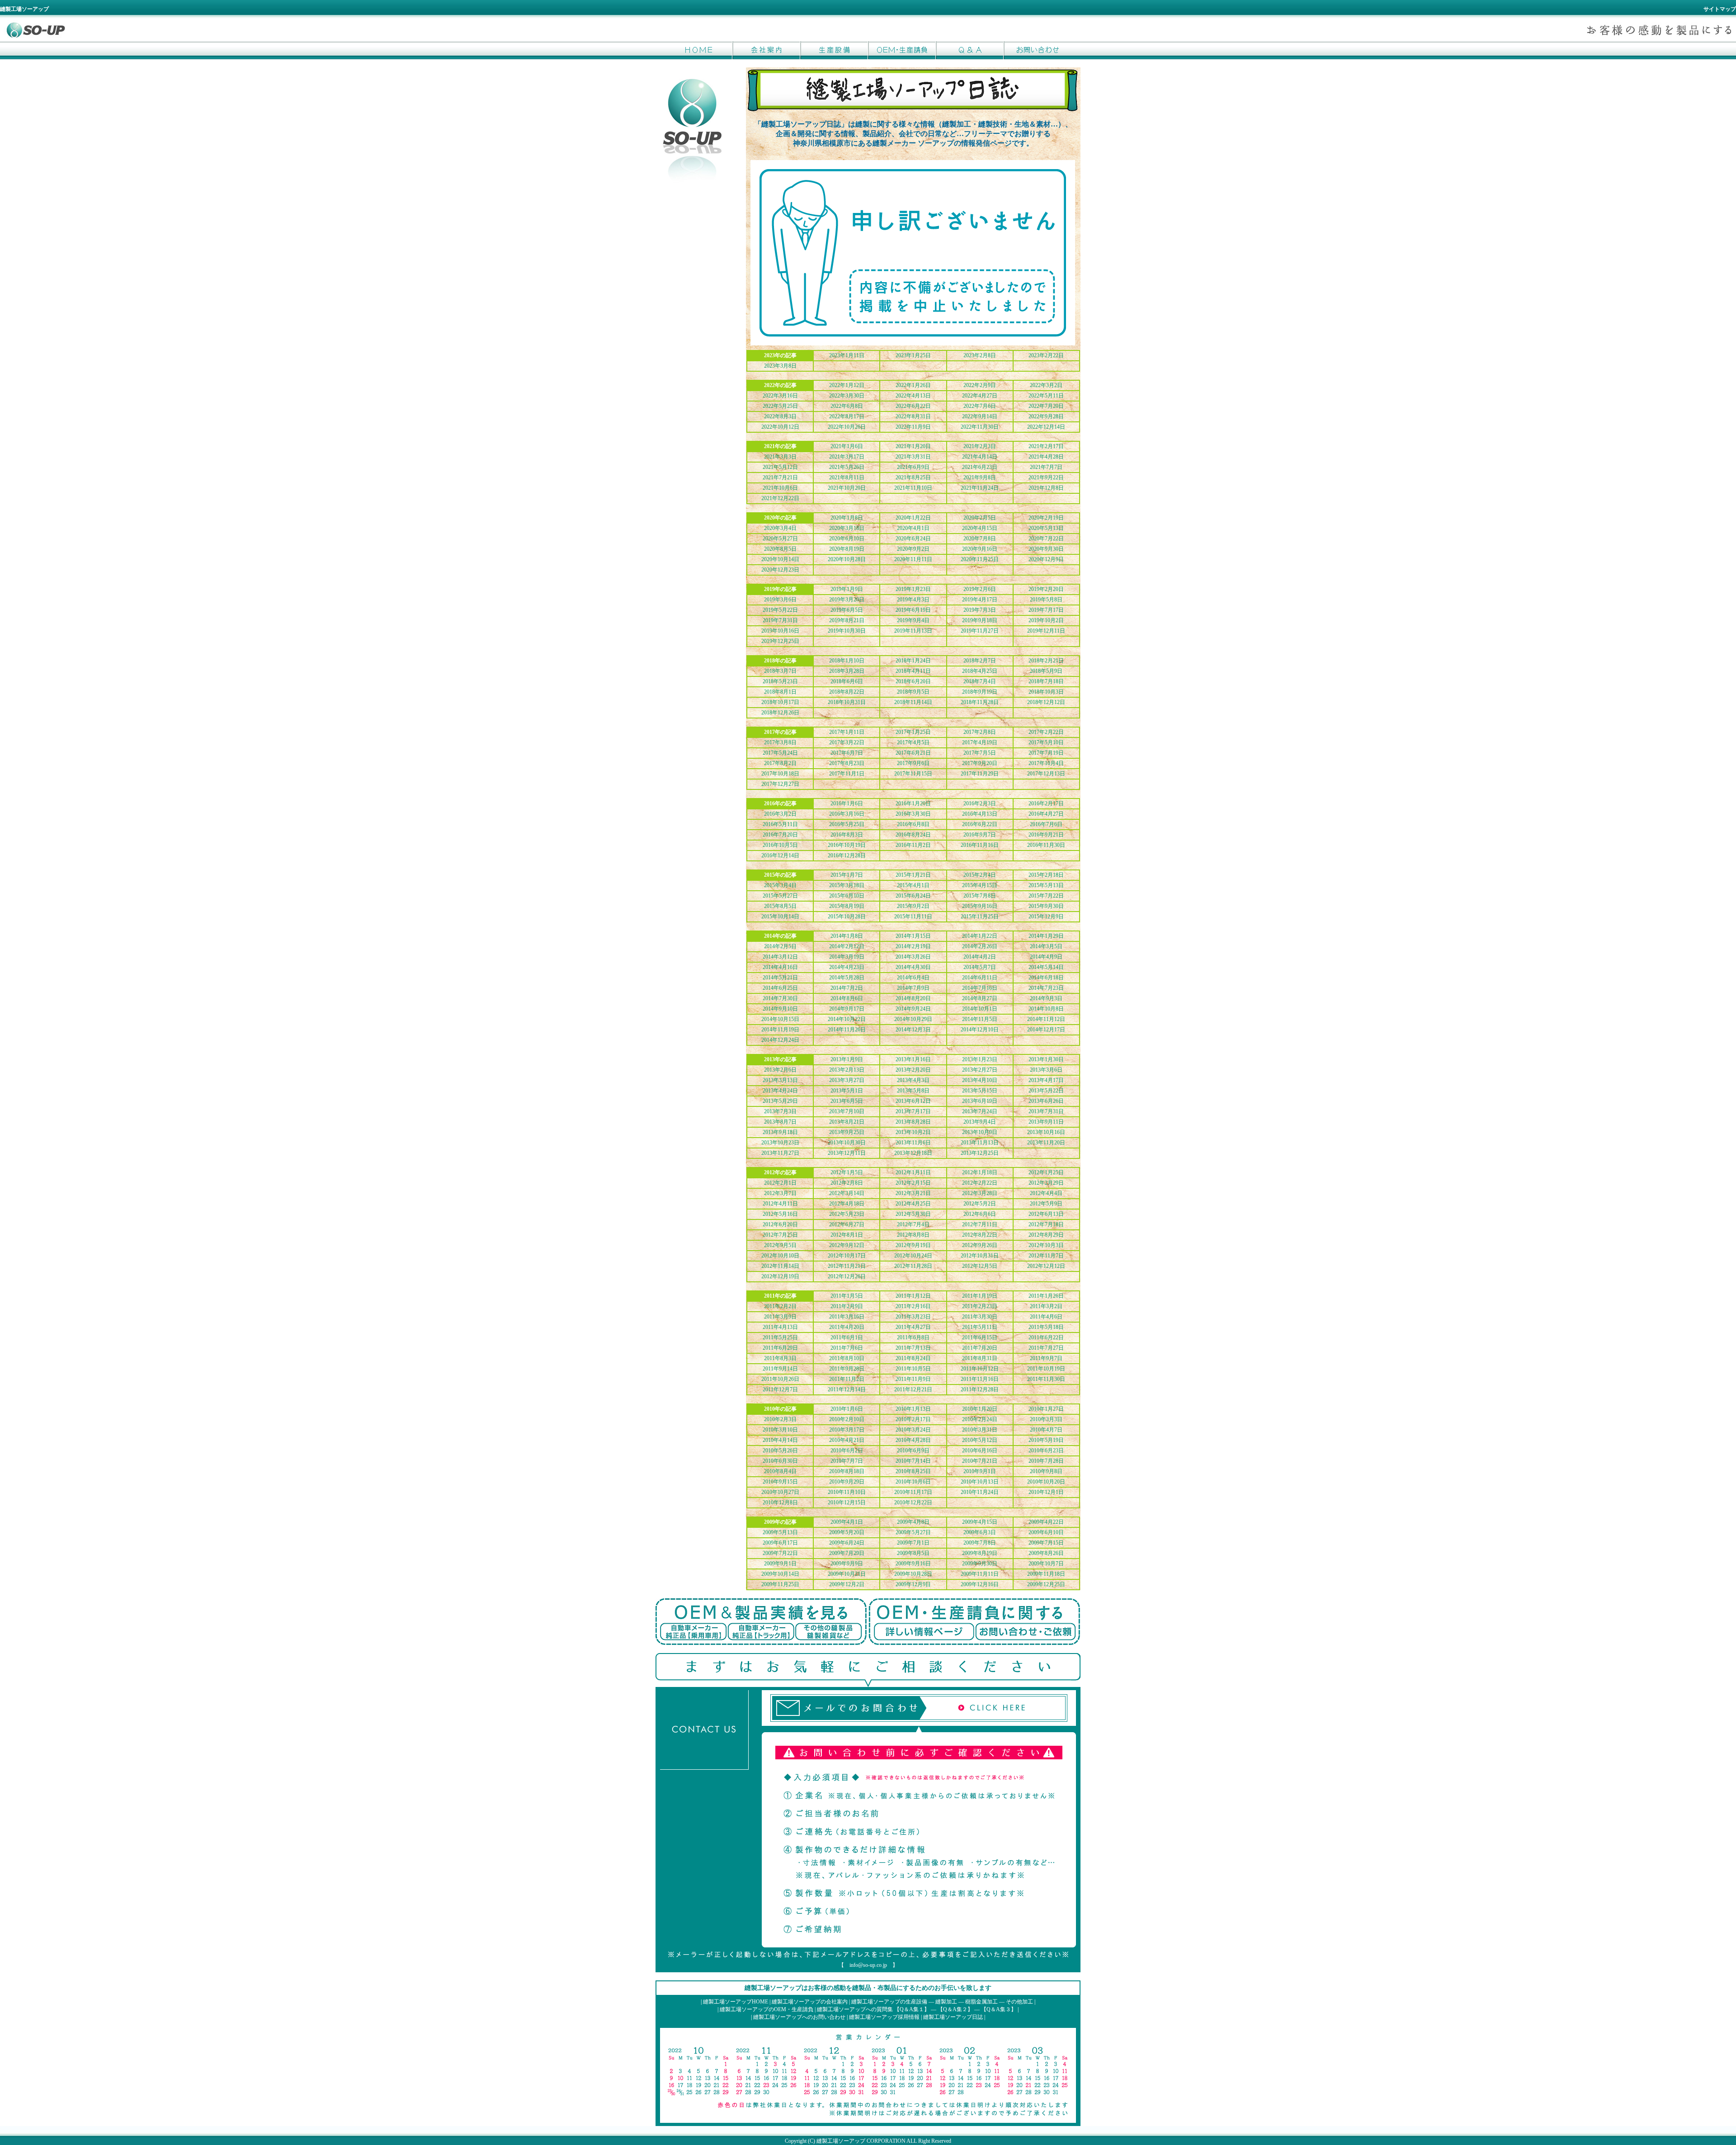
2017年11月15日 (913, 774)
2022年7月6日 (980, 406)
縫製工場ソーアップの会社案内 (810, 2002)
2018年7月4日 (980, 681)
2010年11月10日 (847, 1492)
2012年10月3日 (1046, 1245)
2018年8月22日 (847, 692)
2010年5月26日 (780, 1450)
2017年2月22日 (1046, 732)
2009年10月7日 (1046, 1564)
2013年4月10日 (980, 1080)
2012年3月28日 (980, 1193)
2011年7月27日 (1046, 1348)
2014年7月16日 (980, 988)
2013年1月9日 (847, 1059)
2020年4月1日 (913, 528)
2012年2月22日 (980, 1183)
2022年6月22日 (913, 406)
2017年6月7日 (847, 753)
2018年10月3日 (1046, 692)
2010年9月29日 (847, 1482)
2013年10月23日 (780, 1143)
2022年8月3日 (780, 416)
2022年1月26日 (913, 385)
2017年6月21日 (913, 753)
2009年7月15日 (1046, 1543)
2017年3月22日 (847, 742)
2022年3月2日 (1046, 385)
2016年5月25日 (847, 824)
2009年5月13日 (780, 1532)
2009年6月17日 (780, 1543)
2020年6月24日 (913, 539)
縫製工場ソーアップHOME (698, 50)
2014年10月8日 (1046, 1009)
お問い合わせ (1038, 50)
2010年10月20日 (1046, 1482)
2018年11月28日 (980, 702)
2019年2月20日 (1046, 589)
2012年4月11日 (780, 1204)
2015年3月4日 (780, 885)
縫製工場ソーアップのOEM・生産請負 (767, 2009)
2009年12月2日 (847, 1584)
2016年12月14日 (780, 855)
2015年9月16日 (980, 906)
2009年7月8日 (980, 1543)
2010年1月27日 (1046, 1409)
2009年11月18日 (1046, 1574)
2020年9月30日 (1046, 549)
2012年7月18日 (1046, 1224)
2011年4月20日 (847, 1327)
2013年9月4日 (980, 1122)
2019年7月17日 (1046, 610)
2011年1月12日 (913, 1296)
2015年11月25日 (980, 917)
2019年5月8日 (1046, 600)
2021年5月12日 (780, 467)
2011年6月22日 (1046, 1337)
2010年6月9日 (913, 1450)
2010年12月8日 (780, 1502)
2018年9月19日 (980, 692)
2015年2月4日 (980, 875)
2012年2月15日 (913, 1183)
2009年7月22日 (780, 1553)
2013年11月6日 (913, 1143)
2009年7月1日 (913, 1543)
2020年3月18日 (847, 528)
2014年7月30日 (780, 998)
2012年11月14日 (780, 1266)
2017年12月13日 (1046, 774)
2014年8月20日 (913, 998)
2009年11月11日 (980, 1574)
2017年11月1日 (847, 774)
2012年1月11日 (913, 1172)
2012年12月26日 (847, 1276)
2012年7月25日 (780, 1235)
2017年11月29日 (980, 774)
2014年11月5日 (980, 1019)
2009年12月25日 (1046, 1584)
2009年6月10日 (1046, 1532)
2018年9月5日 (913, 692)
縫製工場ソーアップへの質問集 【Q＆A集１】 (873, 2009)
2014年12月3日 (913, 1030)
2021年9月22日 (1046, 477)
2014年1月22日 (980, 936)
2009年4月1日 (847, 1522)
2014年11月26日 (847, 1030)
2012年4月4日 (1046, 1193)
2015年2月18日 (1046, 875)
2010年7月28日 (1046, 1461)
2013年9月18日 (780, 1132)
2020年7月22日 (1046, 539)
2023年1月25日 (913, 355)
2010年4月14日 (780, 1440)
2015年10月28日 (847, 917)
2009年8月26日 (1046, 1553)
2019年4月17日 (980, 600)
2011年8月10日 (847, 1358)
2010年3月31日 (980, 1430)
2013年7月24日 (980, 1111)
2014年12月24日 (780, 1040)
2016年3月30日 (913, 814)
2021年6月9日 (913, 467)
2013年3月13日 (780, 1080)
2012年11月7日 (1046, 1256)
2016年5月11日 (780, 824)
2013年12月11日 (847, 1153)
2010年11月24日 (980, 1492)
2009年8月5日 (913, 1553)
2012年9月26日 (980, 1245)
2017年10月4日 (1046, 763)
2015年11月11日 (913, 917)
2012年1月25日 (1046, 1172)
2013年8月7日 (780, 1122)
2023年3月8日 (780, 366)
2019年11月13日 (913, 631)
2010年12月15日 (847, 1502)
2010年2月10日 (847, 1419)
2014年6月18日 (1046, 978)
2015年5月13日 (1046, 885)
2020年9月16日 (980, 549)
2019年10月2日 (1046, 620)
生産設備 (834, 50)
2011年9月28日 (847, 1369)
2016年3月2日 (780, 814)
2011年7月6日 (847, 1348)
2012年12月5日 (980, 1266)
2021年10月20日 (847, 488)
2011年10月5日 (913, 1369)
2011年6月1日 (847, 1337)
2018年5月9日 (1046, 671)
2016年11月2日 (913, 845)
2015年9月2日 (913, 906)
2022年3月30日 (847, 396)
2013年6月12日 (913, 1101)
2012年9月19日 (913, 1245)
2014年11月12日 (1046, 1019)
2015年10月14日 (780, 917)
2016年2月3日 (980, 803)
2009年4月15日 (980, 1522)
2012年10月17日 (847, 1256)
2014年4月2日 (980, 957)
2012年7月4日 (913, 1224)
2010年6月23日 (1046, 1450)
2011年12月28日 (980, 1389)
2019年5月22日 (780, 610)
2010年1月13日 (913, 1409)
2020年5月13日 (1046, 528)
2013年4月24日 (780, 1091)
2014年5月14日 (1046, 967)
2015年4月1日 (913, 885)
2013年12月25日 (980, 1153)
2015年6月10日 (847, 896)
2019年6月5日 (847, 610)
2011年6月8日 (913, 1337)
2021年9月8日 (980, 477)
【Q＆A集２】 (955, 2009)
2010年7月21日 (980, 1461)
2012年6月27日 (847, 1224)
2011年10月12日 (980, 1369)
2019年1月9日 (847, 589)
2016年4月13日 (980, 814)
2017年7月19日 (1046, 753)
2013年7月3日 (780, 1111)
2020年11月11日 (913, 559)
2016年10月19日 (847, 845)
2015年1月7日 (847, 875)
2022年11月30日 (980, 427)
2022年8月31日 (913, 416)
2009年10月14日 (780, 1574)
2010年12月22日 (913, 1502)
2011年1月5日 (847, 1296)
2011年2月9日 (847, 1306)
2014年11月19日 (780, 1030)
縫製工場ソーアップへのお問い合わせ (799, 2017)
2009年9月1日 (780, 1564)
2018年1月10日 (847, 661)
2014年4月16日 (780, 967)
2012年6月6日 (980, 1214)
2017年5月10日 (1046, 742)
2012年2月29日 (1046, 1183)
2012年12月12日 (1046, 1266)
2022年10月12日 (780, 427)
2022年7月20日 (1046, 406)
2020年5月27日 (780, 539)
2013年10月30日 (847, 1143)
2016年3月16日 (847, 814)
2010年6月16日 (980, 1450)
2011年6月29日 (780, 1348)
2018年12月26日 (780, 713)
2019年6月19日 (913, 610)
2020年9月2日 (913, 549)
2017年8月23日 (847, 763)
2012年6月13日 (1046, 1214)
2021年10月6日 (780, 488)
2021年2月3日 (980, 446)
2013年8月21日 (847, 1122)
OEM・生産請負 (902, 50)
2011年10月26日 (780, 1379)
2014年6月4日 (913, 978)
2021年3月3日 (780, 457)
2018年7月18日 (1046, 681)
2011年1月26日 (1046, 1296)
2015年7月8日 (980, 896)
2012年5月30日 (913, 1214)
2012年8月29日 (1046, 1235)
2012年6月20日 (780, 1224)
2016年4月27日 (1046, 814)
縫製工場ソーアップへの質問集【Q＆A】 (970, 50)
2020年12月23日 (780, 570)
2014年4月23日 (847, 967)
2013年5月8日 (913, 1091)
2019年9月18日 (980, 620)
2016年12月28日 (847, 855)
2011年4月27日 (913, 1327)
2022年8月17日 (847, 416)
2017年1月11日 (847, 732)
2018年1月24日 (913, 661)
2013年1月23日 (980, 1059)
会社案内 (766, 50)
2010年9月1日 (980, 1471)
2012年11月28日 (913, 1266)
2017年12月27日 (780, 784)
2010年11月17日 (913, 1492)
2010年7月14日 (913, 1461)
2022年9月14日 (980, 416)
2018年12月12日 (1046, 702)
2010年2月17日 (913, 1419)
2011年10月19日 (1046, 1369)
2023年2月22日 (1046, 355)
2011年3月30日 (980, 1317)
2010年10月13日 (980, 1482)
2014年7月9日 (913, 988)
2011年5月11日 (980, 1327)
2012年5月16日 (780, 1214)
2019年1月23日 (913, 589)
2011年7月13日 (913, 1348)
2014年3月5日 (1046, 946)
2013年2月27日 (980, 1070)
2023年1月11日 (847, 355)
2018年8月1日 (780, 692)
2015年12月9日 (1046, 917)
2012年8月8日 (913, 1235)
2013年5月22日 (1046, 1091)
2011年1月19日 (980, 1296)
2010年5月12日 (980, 1440)
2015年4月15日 (980, 885)
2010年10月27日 (780, 1492)
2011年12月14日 (847, 1389)
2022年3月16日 (780, 396)
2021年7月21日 (780, 477)
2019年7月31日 (780, 620)
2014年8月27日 (980, 998)
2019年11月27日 (980, 631)
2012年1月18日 (980, 1172)
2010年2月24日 (980, 1419)
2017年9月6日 (913, 763)
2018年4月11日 (913, 671)
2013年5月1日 (847, 1091)
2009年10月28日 (913, 1574)
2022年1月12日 (847, 385)
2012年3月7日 (780, 1193)
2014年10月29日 (913, 1019)
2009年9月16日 (913, 1564)
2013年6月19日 (980, 1101)
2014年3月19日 (847, 957)
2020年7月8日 (980, 539)
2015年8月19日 (847, 906)
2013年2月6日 (780, 1070)
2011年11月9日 (913, 1379)
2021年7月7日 (1046, 467)
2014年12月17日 (1046, 1030)
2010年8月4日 (780, 1471)
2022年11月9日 (913, 427)
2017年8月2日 (780, 763)
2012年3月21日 (913, 1193)
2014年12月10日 (980, 1030)
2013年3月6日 (1046, 1070)
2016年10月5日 (780, 845)
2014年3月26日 (913, 957)
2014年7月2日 (847, 988)
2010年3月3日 (1046, 1419)
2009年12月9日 (913, 1584)
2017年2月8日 (980, 732)
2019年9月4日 (913, 620)
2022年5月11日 (1046, 396)
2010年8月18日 (847, 1471)
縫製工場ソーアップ (841, 2141)
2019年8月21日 (847, 620)
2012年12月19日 (780, 1276)
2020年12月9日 (1046, 559)
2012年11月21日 (847, 1266)
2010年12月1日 (1046, 1492)
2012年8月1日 (847, 1235)
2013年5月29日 (780, 1101)
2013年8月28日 (913, 1122)
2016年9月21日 (1046, 835)
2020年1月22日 (913, 518)
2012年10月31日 (980, 1256)
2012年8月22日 (980, 1235)
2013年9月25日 (847, 1132)
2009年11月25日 (780, 1584)
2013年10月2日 (913, 1132)
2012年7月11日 (980, 1224)
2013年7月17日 (913, 1111)
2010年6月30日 (780, 1461)
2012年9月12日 (847, 1245)
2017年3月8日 (780, 742)
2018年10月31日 (847, 702)
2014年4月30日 (913, 967)
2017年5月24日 (780, 753)
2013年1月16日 (913, 1059)
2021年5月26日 (847, 467)
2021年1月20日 (913, 446)
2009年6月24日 (847, 1543)
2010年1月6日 (847, 1409)
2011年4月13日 (780, 1327)
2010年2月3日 (780, 1419)
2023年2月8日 (980, 355)
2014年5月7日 (980, 967)
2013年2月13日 (847, 1070)
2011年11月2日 (847, 1379)
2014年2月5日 (780, 946)
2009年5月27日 (913, 1532)
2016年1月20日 (913, 803)
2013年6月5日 (847, 1101)
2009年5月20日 (847, 1532)
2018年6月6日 (847, 681)
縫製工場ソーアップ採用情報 (884, 2017)
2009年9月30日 (980, 1564)
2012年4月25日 (913, 1204)
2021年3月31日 (913, 457)
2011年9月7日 (1046, 1358)
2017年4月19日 (980, 742)
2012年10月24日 (913, 1256)
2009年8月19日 (980, 1553)
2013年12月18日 (913, 1153)
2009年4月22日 (1046, 1522)
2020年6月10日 (847, 539)
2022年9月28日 (1046, 416)
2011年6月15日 (980, 1337)
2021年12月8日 (1046, 488)
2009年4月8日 (913, 1522)
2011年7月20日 (980, 1348)
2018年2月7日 (980, 661)
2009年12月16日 (980, 1584)
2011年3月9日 (780, 1317)
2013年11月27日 (780, 1153)
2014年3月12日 (780, 957)
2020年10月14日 (780, 559)
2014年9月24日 (913, 1009)
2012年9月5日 (780, 1245)
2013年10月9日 (980, 1132)
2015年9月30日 (1046, 906)
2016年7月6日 (1046, 824)
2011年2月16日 (913, 1306)
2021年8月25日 (913, 477)
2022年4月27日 (980, 396)
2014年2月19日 (913, 946)
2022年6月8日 (847, 406)
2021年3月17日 (847, 457)
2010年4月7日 (1046, 1430)
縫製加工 (946, 2002)
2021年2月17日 (1046, 446)
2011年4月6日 (1046, 1317)
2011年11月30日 (1046, 1379)
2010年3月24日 (913, 1430)
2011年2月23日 (980, 1306)
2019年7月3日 (980, 610)
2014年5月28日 (847, 978)
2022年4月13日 (913, 396)
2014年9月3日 (1046, 998)
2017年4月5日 (913, 742)
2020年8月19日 (847, 549)
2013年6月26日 (1046, 1101)
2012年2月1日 (780, 1183)
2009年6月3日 (980, 1532)
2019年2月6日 (980, 589)
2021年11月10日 (913, 488)
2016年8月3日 (847, 835)
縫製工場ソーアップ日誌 (953, 2017)
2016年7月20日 (780, 835)
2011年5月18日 (1046, 1327)
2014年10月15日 (780, 1019)
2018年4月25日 (980, 671)
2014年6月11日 (980, 978)
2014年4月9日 (1046, 957)
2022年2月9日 (980, 385)
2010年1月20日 (980, 1409)
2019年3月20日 (847, 600)
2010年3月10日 (780, 1430)
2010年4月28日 (913, 1440)
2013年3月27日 (847, 1080)
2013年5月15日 (980, 1091)
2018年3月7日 (780, 671)
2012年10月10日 (780, 1256)
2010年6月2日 (847, 1450)
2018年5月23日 (780, 681)
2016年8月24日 (913, 835)
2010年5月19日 (1046, 1440)
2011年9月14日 (780, 1369)
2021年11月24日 (980, 488)
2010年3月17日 (847, 1430)
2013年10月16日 (1046, 1132)
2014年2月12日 (847, 946)
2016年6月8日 (913, 824)
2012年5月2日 (980, 1204)
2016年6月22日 (980, 824)
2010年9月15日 (780, 1482)
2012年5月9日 (1046, 1204)
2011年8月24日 (913, 1358)
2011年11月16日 (980, 1379)
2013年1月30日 (1046, 1059)
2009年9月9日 (847, 1564)
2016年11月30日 (1046, 845)
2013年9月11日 (1046, 1122)
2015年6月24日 (913, 896)
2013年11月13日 (980, 1143)
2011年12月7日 (780, 1389)
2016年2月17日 (1046, 803)
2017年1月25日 (913, 732)
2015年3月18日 (847, 885)
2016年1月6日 (847, 803)
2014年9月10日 (780, 1009)
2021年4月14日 (980, 457)
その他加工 (1019, 2002)
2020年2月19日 (1046, 518)
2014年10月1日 (980, 1009)
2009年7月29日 (847, 1553)
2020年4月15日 (980, 528)
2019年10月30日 (847, 631)
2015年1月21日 (913, 875)
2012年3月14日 (847, 1193)
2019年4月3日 (913, 600)
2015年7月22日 (1046, 896)
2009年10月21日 (847, 1574)
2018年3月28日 (847, 671)
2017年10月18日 (780, 774)
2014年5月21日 (780, 978)
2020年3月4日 (780, 528)
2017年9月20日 (980, 763)
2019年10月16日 (780, 631)
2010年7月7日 (847, 1461)
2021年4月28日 (1046, 457)
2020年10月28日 (847, 559)
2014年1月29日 (1046, 936)
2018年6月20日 (913, 681)
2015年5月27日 (780, 896)
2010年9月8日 (1046, 1471)
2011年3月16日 (847, 1317)
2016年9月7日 (980, 835)
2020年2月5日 (980, 518)
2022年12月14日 (1046, 427)
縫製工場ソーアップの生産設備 (889, 2002)
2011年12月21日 (913, 1389)
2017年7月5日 (980, 753)
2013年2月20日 (913, 1070)
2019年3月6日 (780, 600)
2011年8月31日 (980, 1358)
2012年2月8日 (847, 1183)
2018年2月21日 (1046, 661)
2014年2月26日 (980, 946)
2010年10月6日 (913, 1482)
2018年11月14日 (913, 702)
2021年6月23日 (980, 467)
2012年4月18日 (847, 1204)
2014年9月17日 (847, 1009)
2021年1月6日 (847, 446)
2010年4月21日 (847, 1440)
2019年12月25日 (780, 641)
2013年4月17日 (1046, 1080)
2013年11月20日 (1046, 1143)
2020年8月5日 (780, 549)
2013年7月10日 (847, 1111)
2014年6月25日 (780, 988)
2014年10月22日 (847, 1019)
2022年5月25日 (780, 406)
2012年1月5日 (847, 1172)
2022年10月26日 (847, 427)
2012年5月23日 (847, 1214)
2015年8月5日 (780, 906)
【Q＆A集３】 (999, 2009)
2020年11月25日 (980, 559)
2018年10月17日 (780, 702)
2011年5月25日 (780, 1337)
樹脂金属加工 (981, 2002)
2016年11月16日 (980, 845)
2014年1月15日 (913, 936)
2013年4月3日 (913, 1080)
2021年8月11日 (847, 477)
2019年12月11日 (1046, 631)
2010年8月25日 (913, 1471)
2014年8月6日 (847, 998)
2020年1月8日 (847, 518)
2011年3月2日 (1046, 1306)
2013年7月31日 (1046, 1111)
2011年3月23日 (913, 1317)
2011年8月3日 (780, 1358)
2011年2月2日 (780, 1306)
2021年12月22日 (780, 498)
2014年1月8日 (847, 936)
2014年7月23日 (1046, 988)
